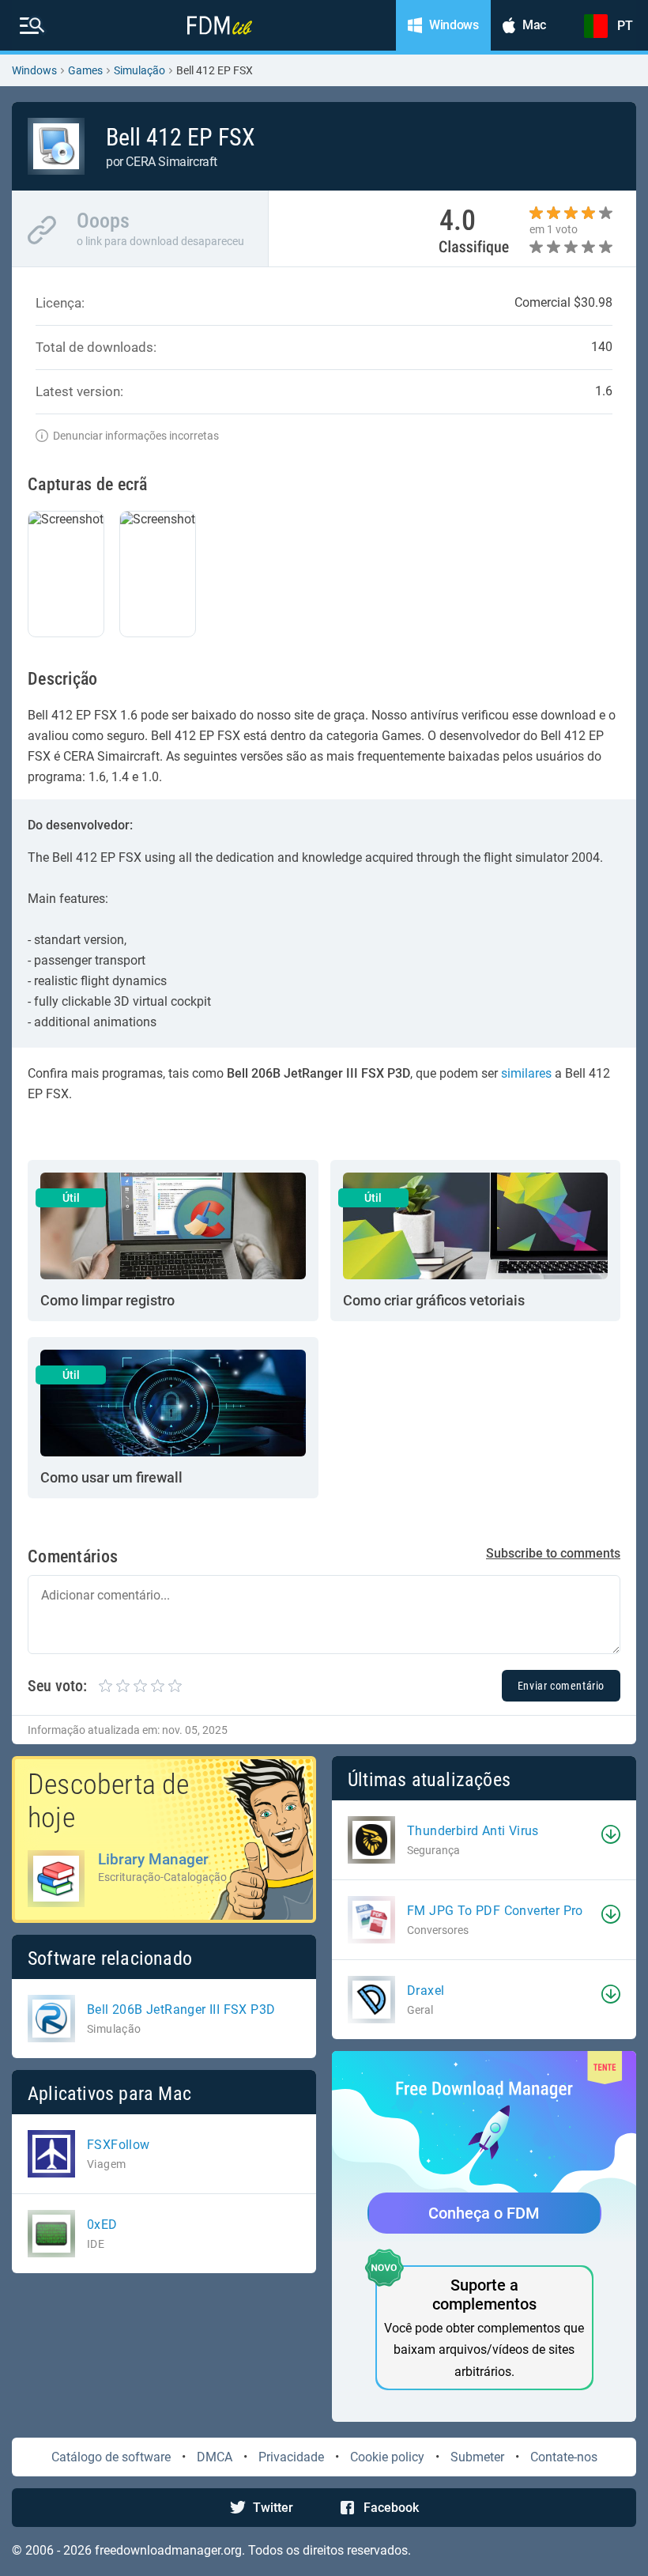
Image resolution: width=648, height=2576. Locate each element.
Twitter (273, 2508)
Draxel (426, 1991)
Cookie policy (387, 2457)
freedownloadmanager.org (168, 2550)
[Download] (611, 1834)
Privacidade (291, 2457)
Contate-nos (564, 2457)
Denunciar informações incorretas (136, 436)
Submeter (477, 2457)
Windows (34, 70)
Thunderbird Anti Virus (473, 1831)
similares (526, 1073)
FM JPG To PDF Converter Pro (495, 1911)
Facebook (391, 2508)
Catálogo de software (111, 2457)
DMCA (215, 2457)
